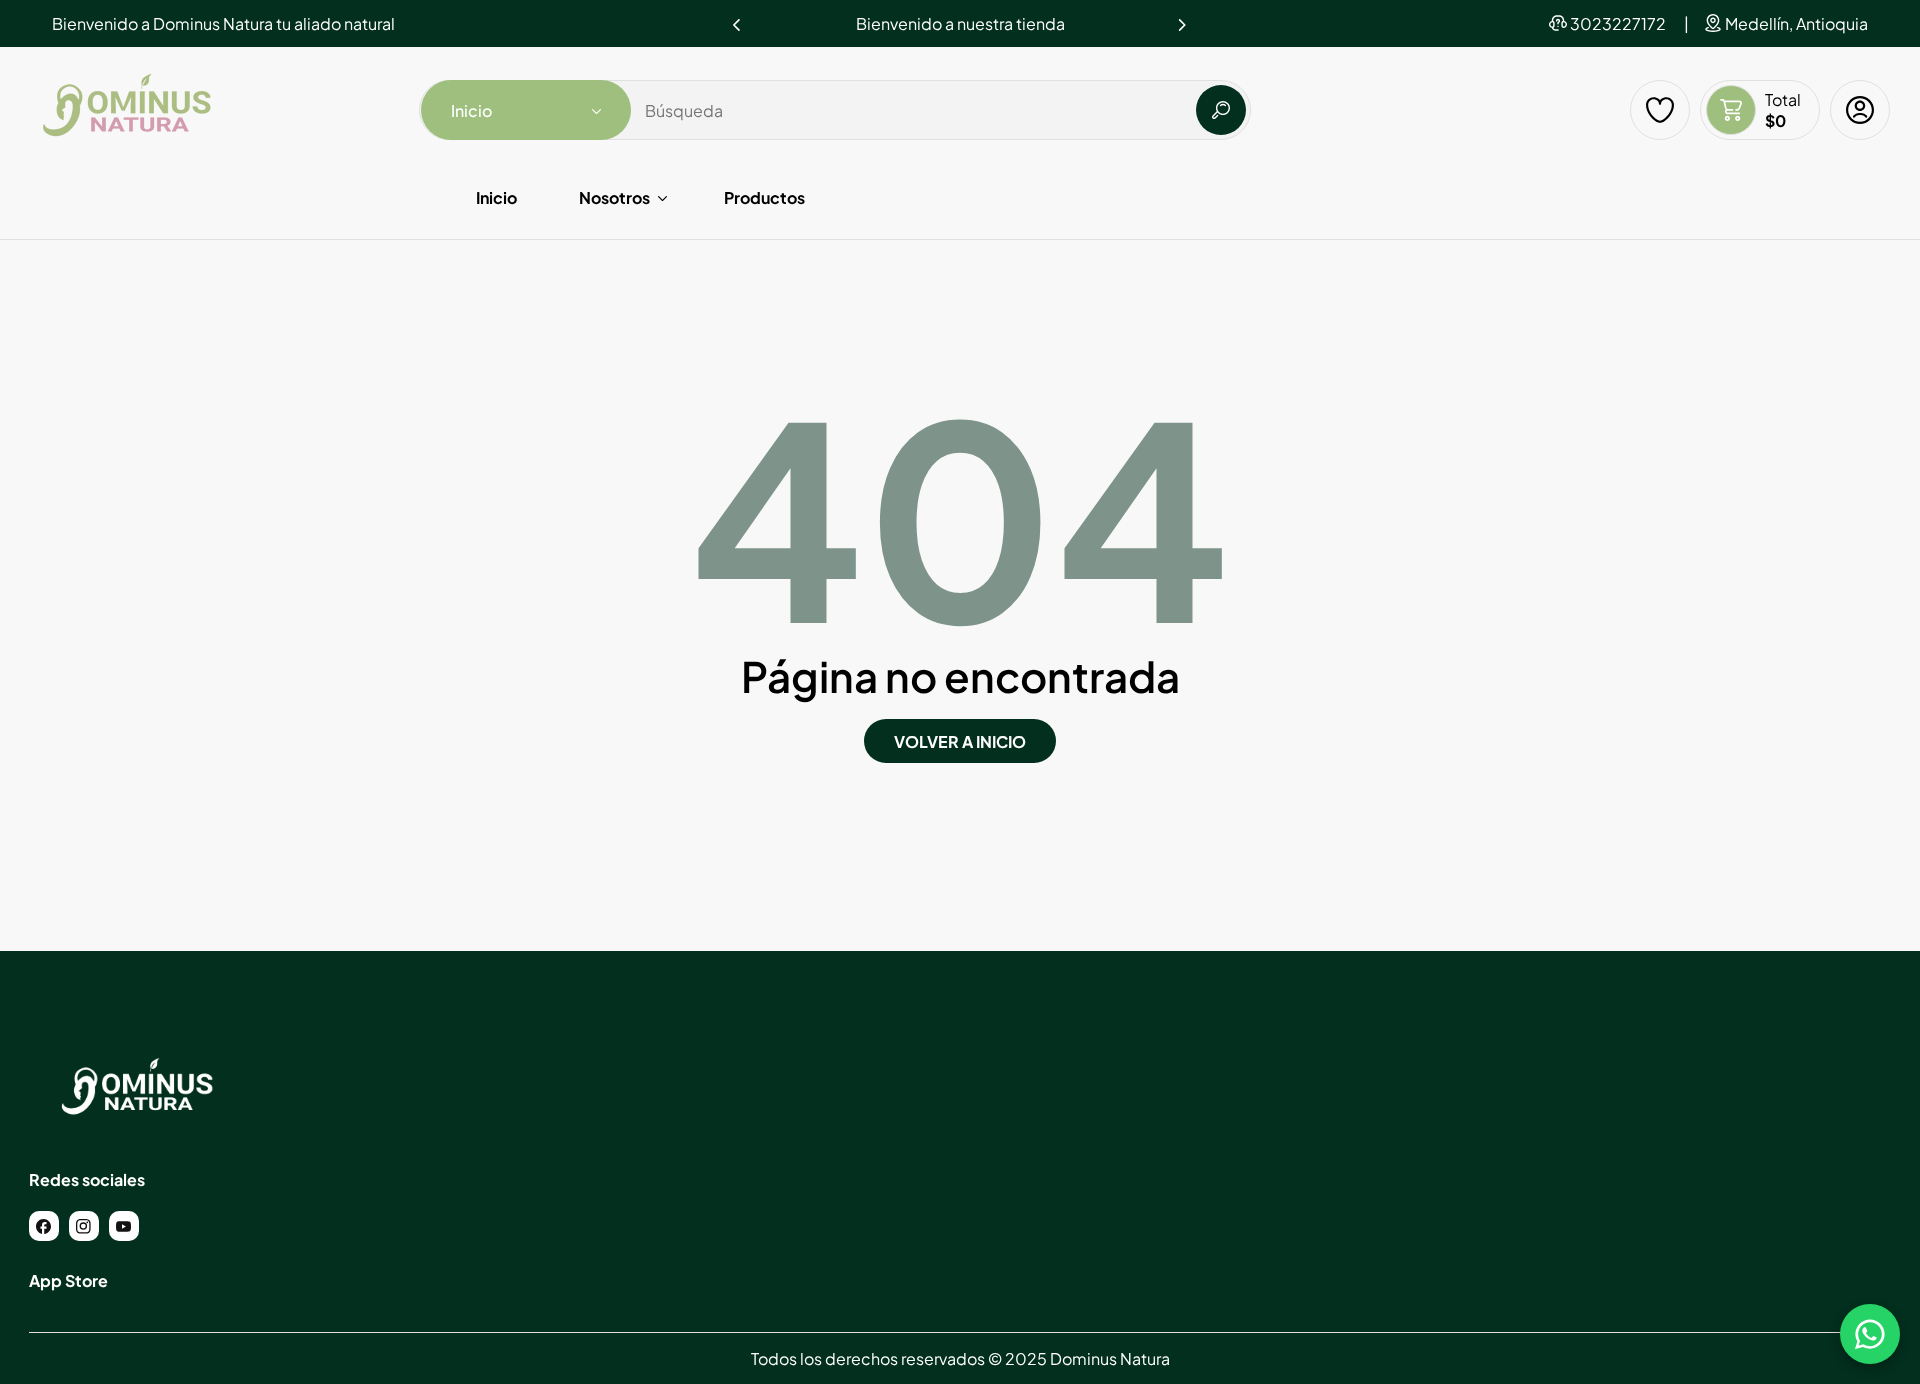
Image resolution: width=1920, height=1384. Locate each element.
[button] (1183, 19)
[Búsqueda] (1221, 110)
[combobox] (835, 110)
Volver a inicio (960, 741)
